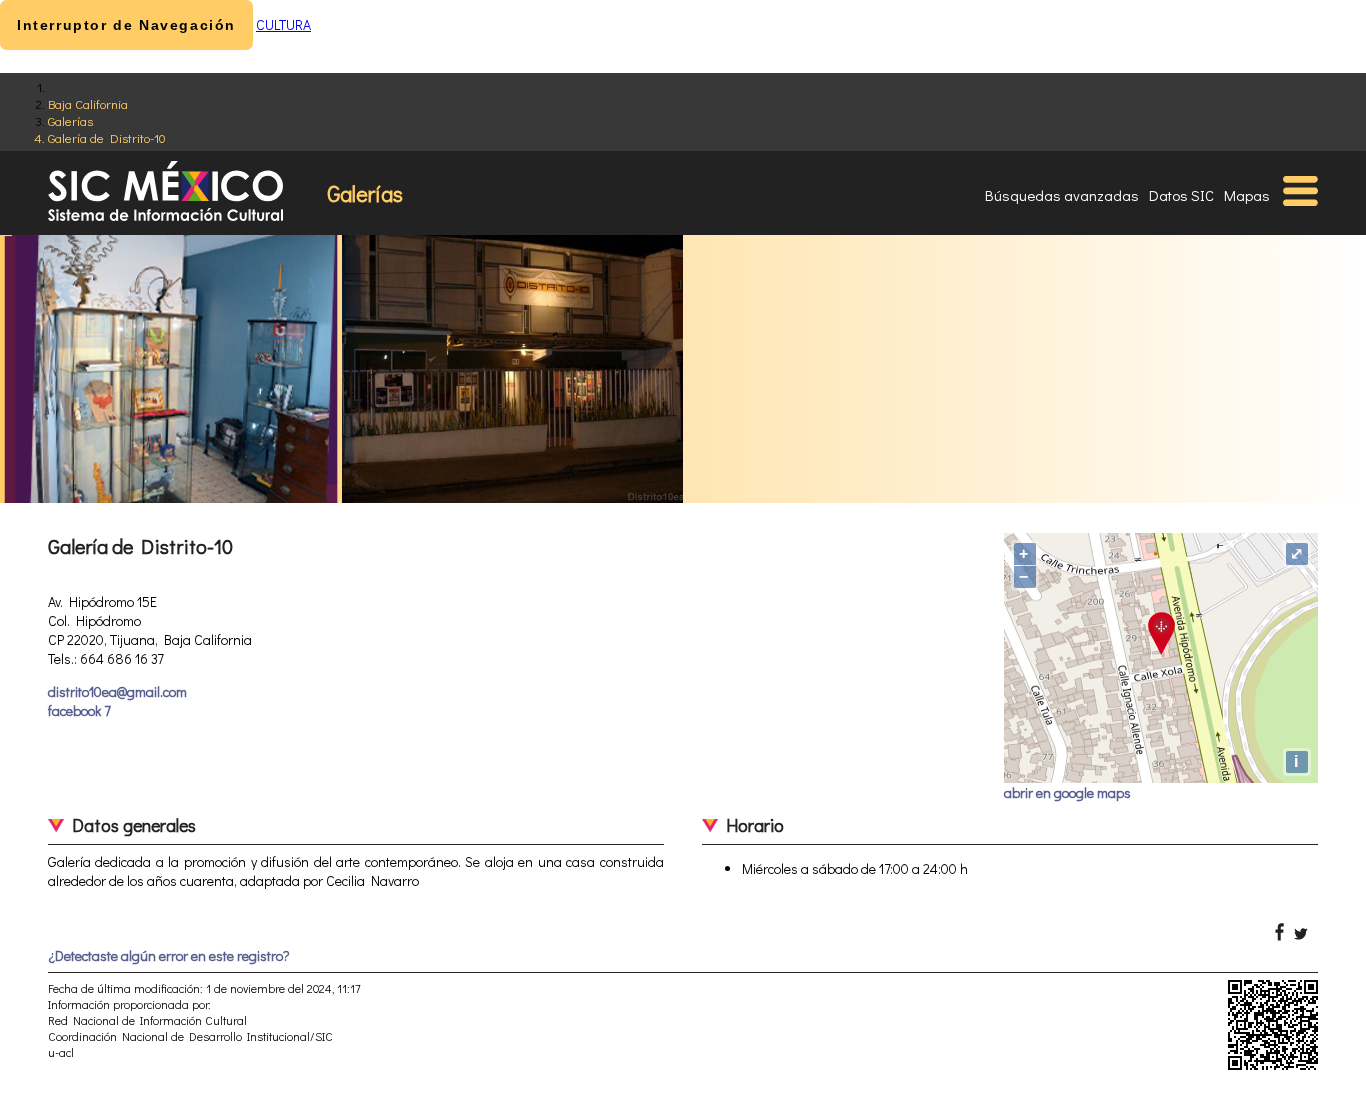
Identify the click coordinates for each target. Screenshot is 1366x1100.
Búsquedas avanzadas (1062, 195)
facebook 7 (79, 710)
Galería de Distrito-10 (107, 137)
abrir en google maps (1067, 792)
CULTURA (283, 24)
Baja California (88, 103)
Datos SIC (1181, 195)
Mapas (1247, 195)
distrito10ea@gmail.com (117, 691)
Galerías (70, 120)
